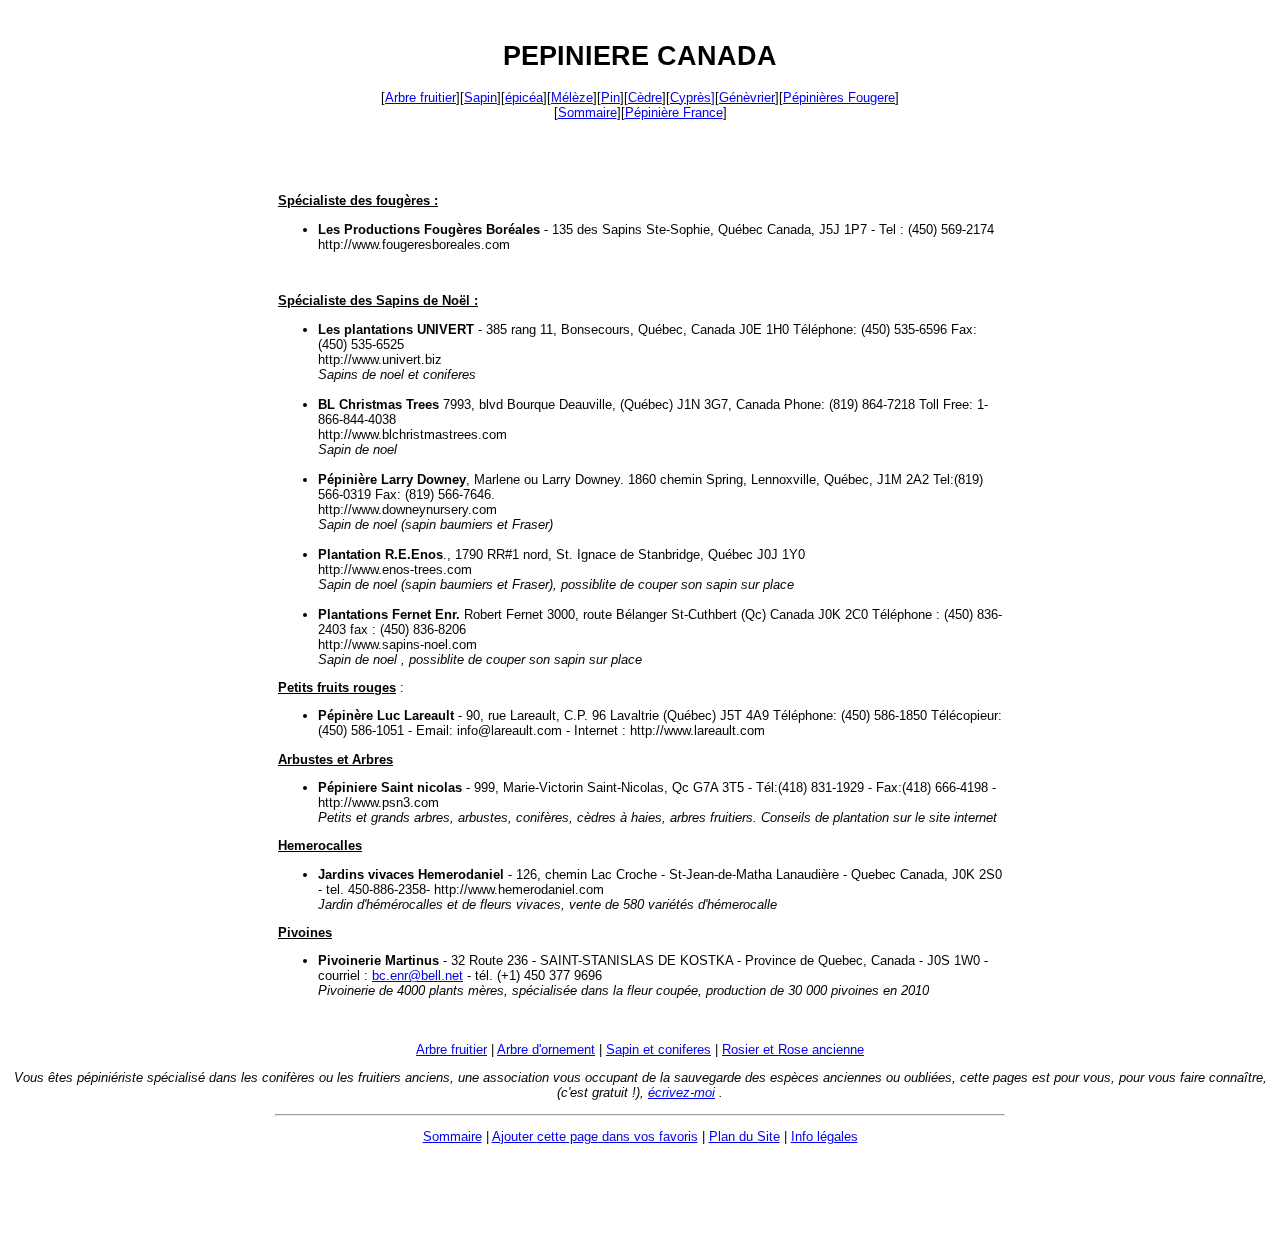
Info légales (824, 1136)
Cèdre (645, 97)
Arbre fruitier (420, 97)
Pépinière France (674, 112)
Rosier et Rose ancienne (793, 1049)
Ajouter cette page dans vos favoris (595, 1136)
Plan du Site (744, 1136)
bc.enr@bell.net (417, 975)
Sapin (480, 97)
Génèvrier (747, 97)
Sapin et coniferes (658, 1049)
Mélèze (572, 97)
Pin (610, 97)
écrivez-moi (681, 1092)
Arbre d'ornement (546, 1049)
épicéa (524, 97)
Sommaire (587, 112)
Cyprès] (692, 97)
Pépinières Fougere (839, 97)
